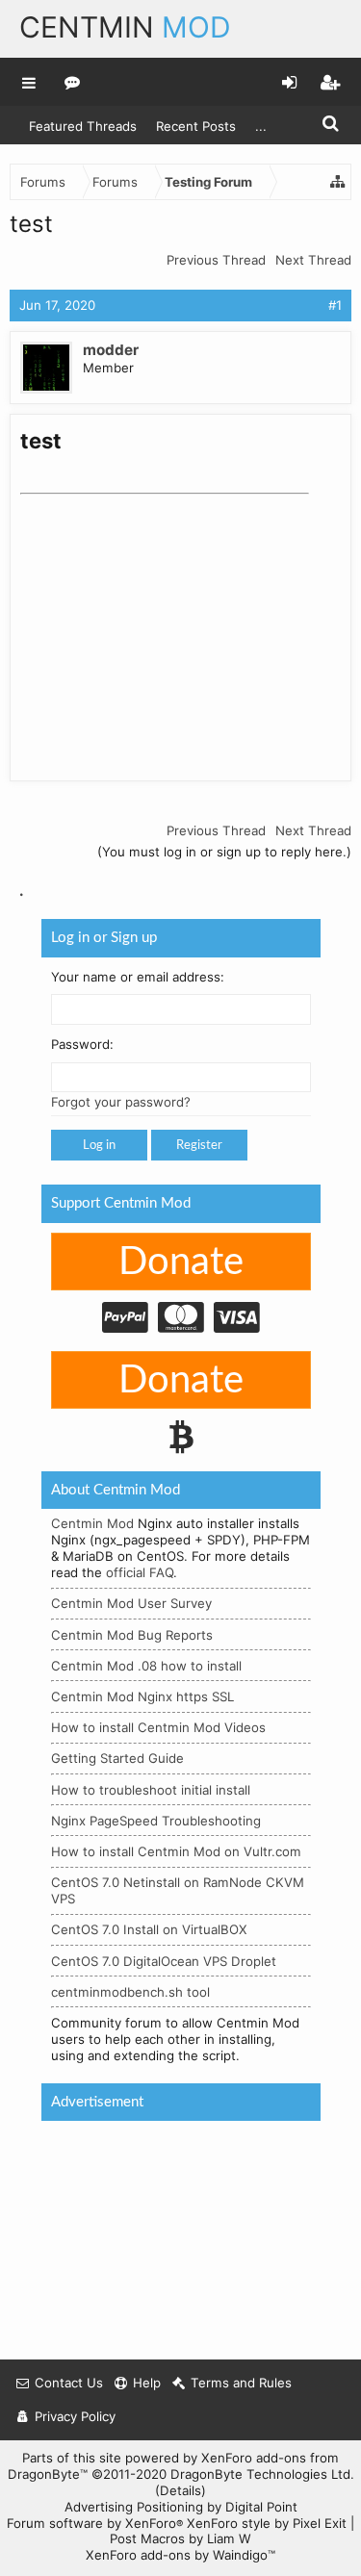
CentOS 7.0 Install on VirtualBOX (149, 1930)
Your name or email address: (138, 977)
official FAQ (140, 1573)
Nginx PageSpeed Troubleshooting (156, 1821)
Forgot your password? (121, 1103)
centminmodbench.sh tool (130, 1992)
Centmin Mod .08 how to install (146, 1666)
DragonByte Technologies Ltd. (262, 2474)
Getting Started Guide (117, 1759)
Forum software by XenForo (95, 2523)
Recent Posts (196, 126)
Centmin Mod (92, 1524)
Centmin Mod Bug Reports (132, 1635)
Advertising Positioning (134, 2507)
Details (180, 2490)
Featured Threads (83, 126)
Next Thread (313, 260)
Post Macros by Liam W (180, 2538)
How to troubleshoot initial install (151, 1790)
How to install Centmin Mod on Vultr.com (176, 1851)
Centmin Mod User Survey (131, 1604)
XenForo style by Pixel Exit (267, 2523)
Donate (181, 1262)
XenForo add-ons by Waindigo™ (180, 2555)
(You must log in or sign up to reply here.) (224, 852)
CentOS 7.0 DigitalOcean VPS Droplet (164, 1961)
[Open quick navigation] (338, 182)
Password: (82, 1045)
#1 (335, 305)
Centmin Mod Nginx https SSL (142, 1696)
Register (199, 1146)
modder (111, 350)
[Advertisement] (165, 623)
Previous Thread (216, 260)
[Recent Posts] (73, 82)
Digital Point (261, 2507)
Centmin (125, 27)
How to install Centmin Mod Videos (158, 1728)
